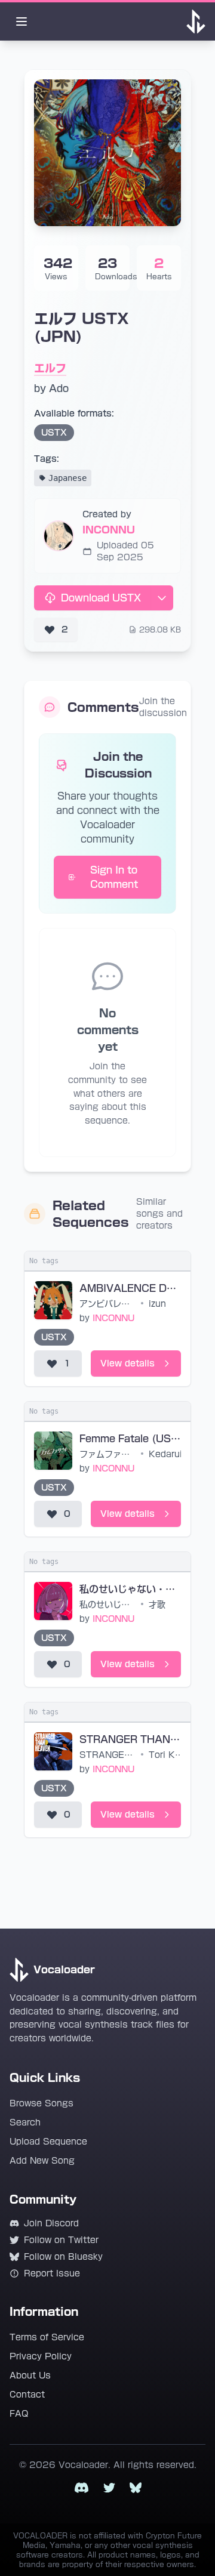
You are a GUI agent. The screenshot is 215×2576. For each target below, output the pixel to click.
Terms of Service (47, 2337)
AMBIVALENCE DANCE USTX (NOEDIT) (130, 1288)
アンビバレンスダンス (109, 1304)
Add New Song (42, 2161)
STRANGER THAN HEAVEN (130, 1739)
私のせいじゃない (109, 1605)
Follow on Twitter (61, 2240)
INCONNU (109, 530)
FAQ (19, 2414)
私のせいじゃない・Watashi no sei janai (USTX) (130, 1589)
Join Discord (51, 2223)
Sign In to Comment (114, 877)
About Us (30, 2376)
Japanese (67, 478)
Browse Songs (42, 2103)
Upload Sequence (48, 2142)
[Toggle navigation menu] (21, 21)
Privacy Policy (41, 2356)
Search (25, 2122)
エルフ (50, 368)
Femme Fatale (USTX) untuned (130, 1439)
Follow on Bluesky (63, 2257)
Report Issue (52, 2273)
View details (128, 1363)
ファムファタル (109, 1454)
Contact (27, 2395)
